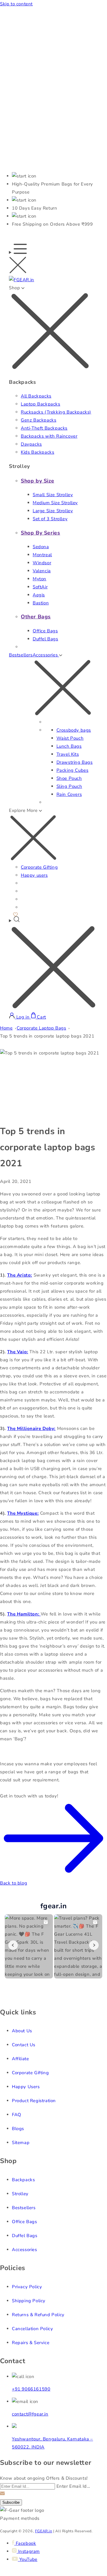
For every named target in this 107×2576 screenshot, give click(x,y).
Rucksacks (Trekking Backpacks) (56, 412)
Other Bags (36, 617)
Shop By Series (40, 533)
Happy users (34, 875)
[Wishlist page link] (15, 914)
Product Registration (34, 2101)
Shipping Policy (29, 2301)
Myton (40, 579)
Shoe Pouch (69, 778)
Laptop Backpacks (41, 404)
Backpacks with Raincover (49, 436)
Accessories (25, 2250)
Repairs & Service (31, 2343)
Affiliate (20, 2059)
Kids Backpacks (37, 452)
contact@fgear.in (30, 2414)
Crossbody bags (74, 730)
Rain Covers (69, 794)
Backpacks (23, 2180)
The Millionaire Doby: (31, 1428)
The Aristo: (20, 1275)
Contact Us (24, 2045)
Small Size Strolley (53, 495)
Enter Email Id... (73, 2486)
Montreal (42, 555)
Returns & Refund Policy (38, 2315)
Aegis (39, 595)
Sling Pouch (69, 786)
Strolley (20, 2194)
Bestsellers (21, 655)
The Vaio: (18, 1352)
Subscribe (11, 2502)
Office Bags (45, 631)
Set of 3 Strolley (50, 519)
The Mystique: (23, 1513)
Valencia (42, 571)
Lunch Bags (69, 746)
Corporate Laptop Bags (41, 1028)
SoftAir (40, 587)
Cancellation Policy (32, 2329)
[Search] (53, 964)
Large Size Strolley (53, 511)
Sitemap (21, 2143)
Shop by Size (37, 481)
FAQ (17, 2115)
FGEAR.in (44, 2531)
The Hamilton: (24, 1614)
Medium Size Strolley (55, 503)
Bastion (41, 603)
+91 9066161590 (31, 2389)
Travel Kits (68, 754)
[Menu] (18, 260)
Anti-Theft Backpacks (44, 428)
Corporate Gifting (39, 867)
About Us (22, 2031)
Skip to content (16, 4)
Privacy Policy (27, 2287)
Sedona (41, 547)
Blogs (18, 2129)
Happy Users (26, 2087)
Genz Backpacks (38, 420)
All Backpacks (36, 396)
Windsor (42, 563)
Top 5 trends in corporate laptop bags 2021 (47, 1036)
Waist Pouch (70, 738)
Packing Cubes (73, 770)
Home (6, 1028)
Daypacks (31, 444)
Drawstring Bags (75, 762)
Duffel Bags (45, 639)
